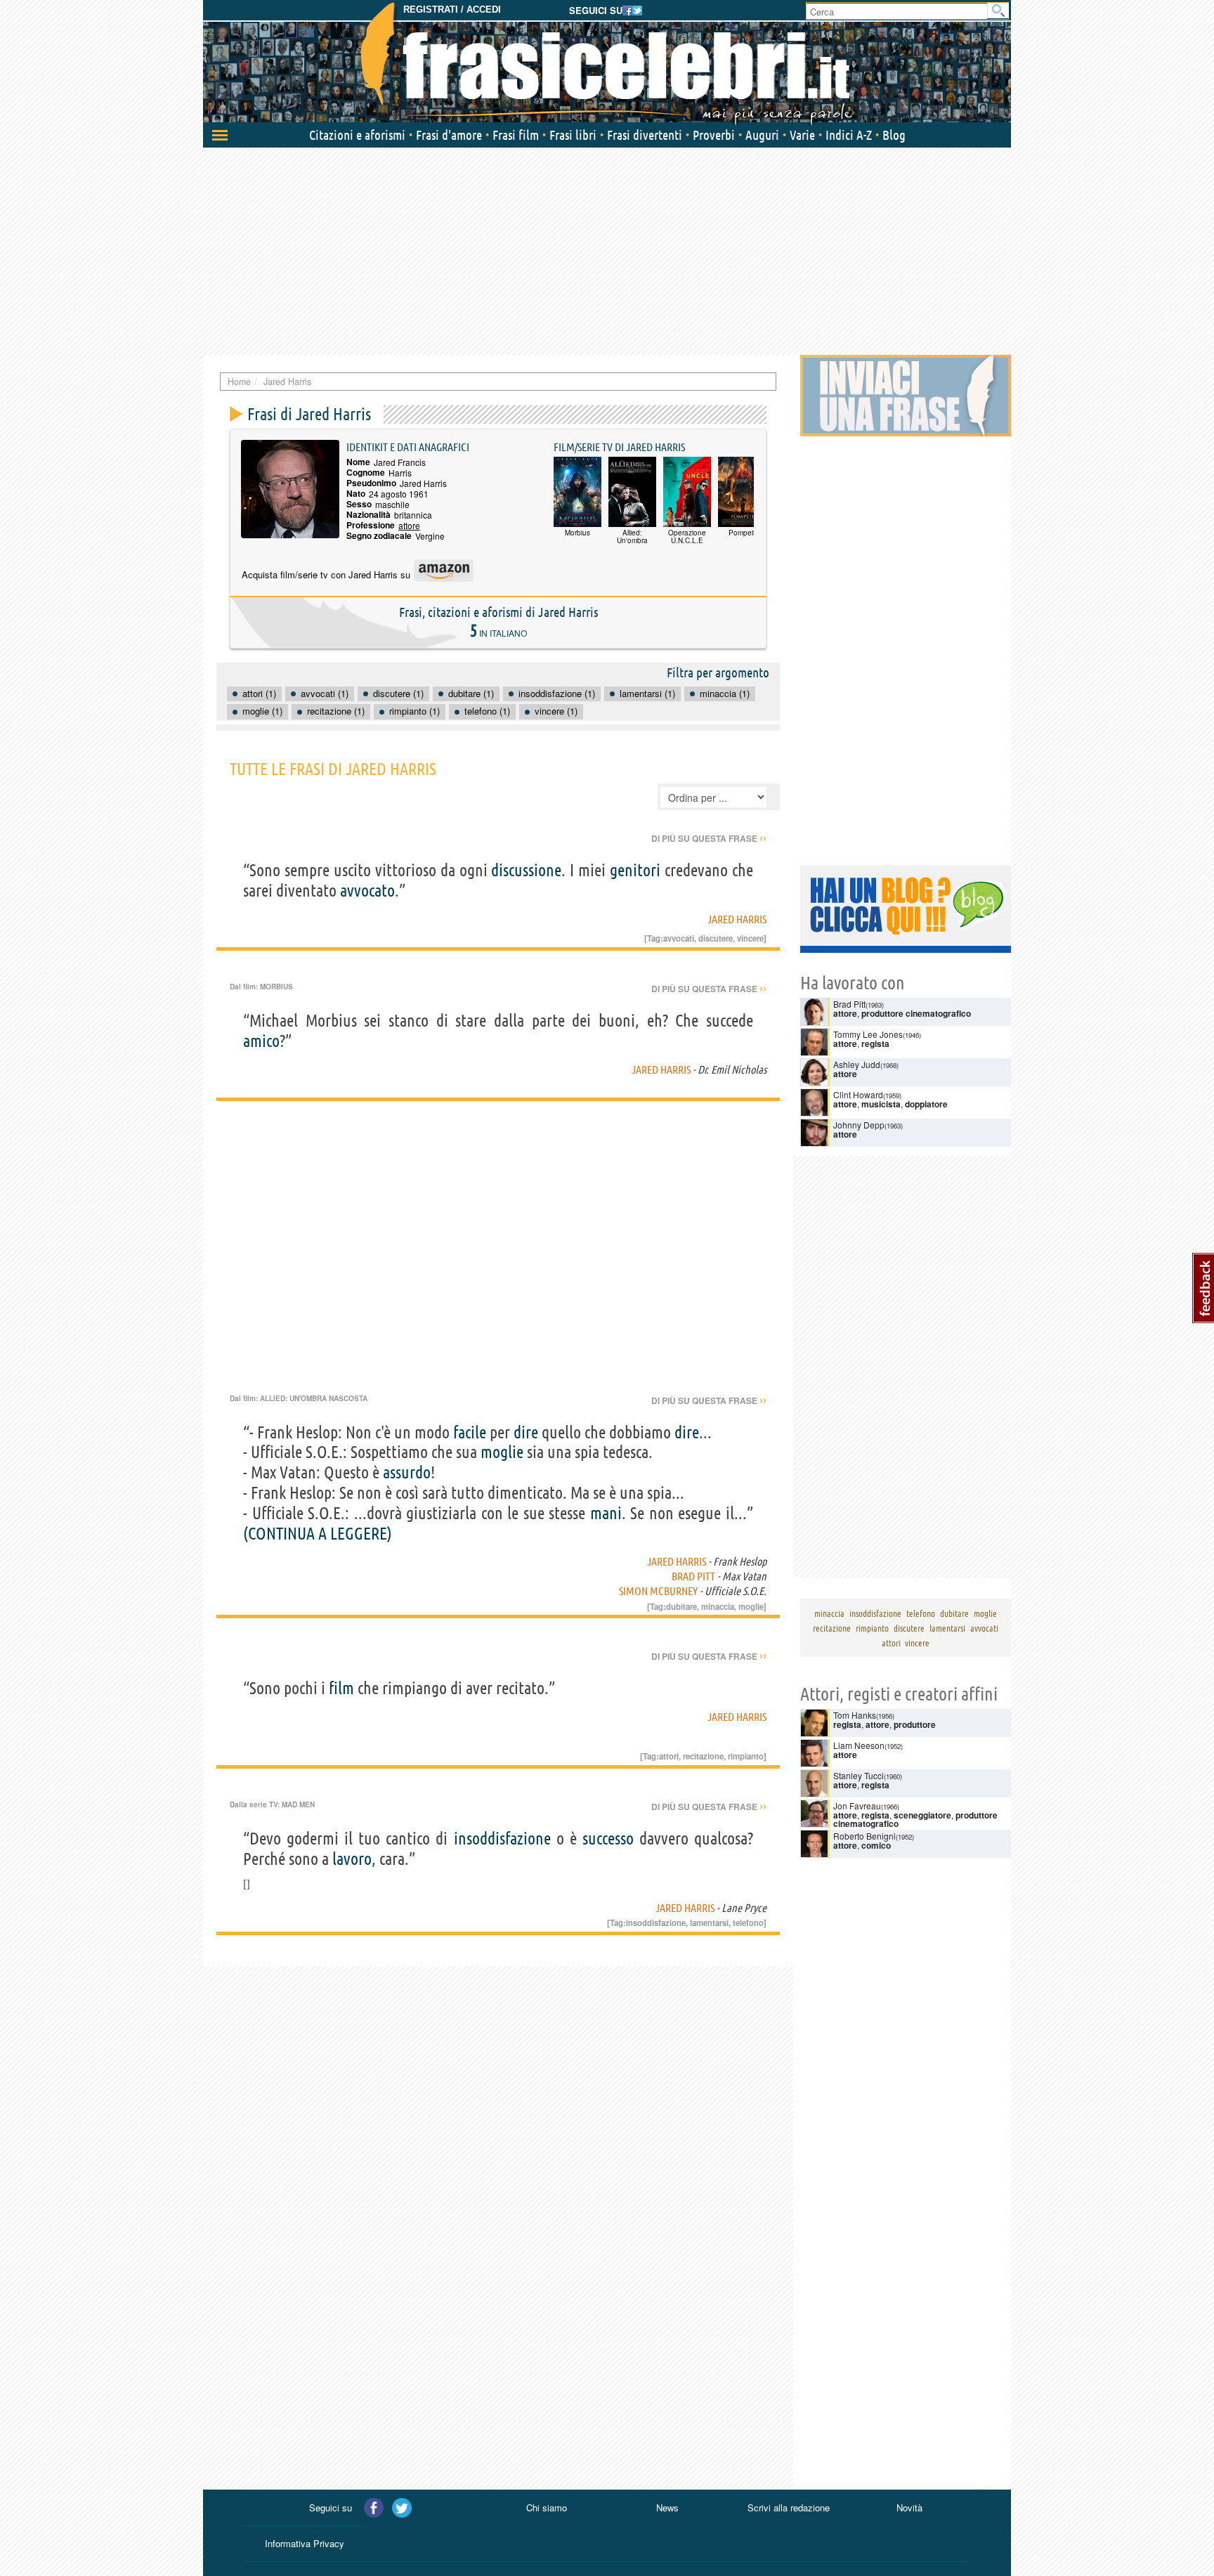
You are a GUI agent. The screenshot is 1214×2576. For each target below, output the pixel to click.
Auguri (762, 135)
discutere (716, 938)
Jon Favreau (857, 1806)
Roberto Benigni (864, 1836)
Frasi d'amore (449, 135)
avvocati (679, 938)
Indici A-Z (849, 135)
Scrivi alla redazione (789, 2507)
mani (606, 1513)
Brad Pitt (693, 1576)
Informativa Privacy (305, 2543)
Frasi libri (573, 135)
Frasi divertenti (645, 135)
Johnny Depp (859, 1125)
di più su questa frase (709, 838)
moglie (502, 1452)
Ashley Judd (857, 1064)
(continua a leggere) (318, 1534)
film (341, 1688)
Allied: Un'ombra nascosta (314, 1398)
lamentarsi (709, 1923)
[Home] (607, 63)
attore (409, 525)
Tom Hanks (855, 1715)
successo (608, 1839)
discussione (526, 870)
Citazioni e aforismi (357, 135)
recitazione (703, 1756)
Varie (802, 135)
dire (526, 1432)
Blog (894, 135)
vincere (750, 938)
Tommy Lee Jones (868, 1034)
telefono (748, 1923)
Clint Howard (858, 1094)
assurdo (407, 1472)
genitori (635, 870)
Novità (909, 2507)
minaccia (718, 1606)
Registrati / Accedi (452, 9)
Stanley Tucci (859, 1775)
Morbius (276, 987)
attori (669, 1756)
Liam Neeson (859, 1745)
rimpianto (746, 1756)
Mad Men (298, 1804)
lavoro (352, 1859)
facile (470, 1432)
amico (261, 1041)
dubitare (681, 1606)
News (667, 2507)
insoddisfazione (502, 1839)
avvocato (367, 891)
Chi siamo (547, 2507)
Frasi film (516, 135)
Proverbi (714, 135)
